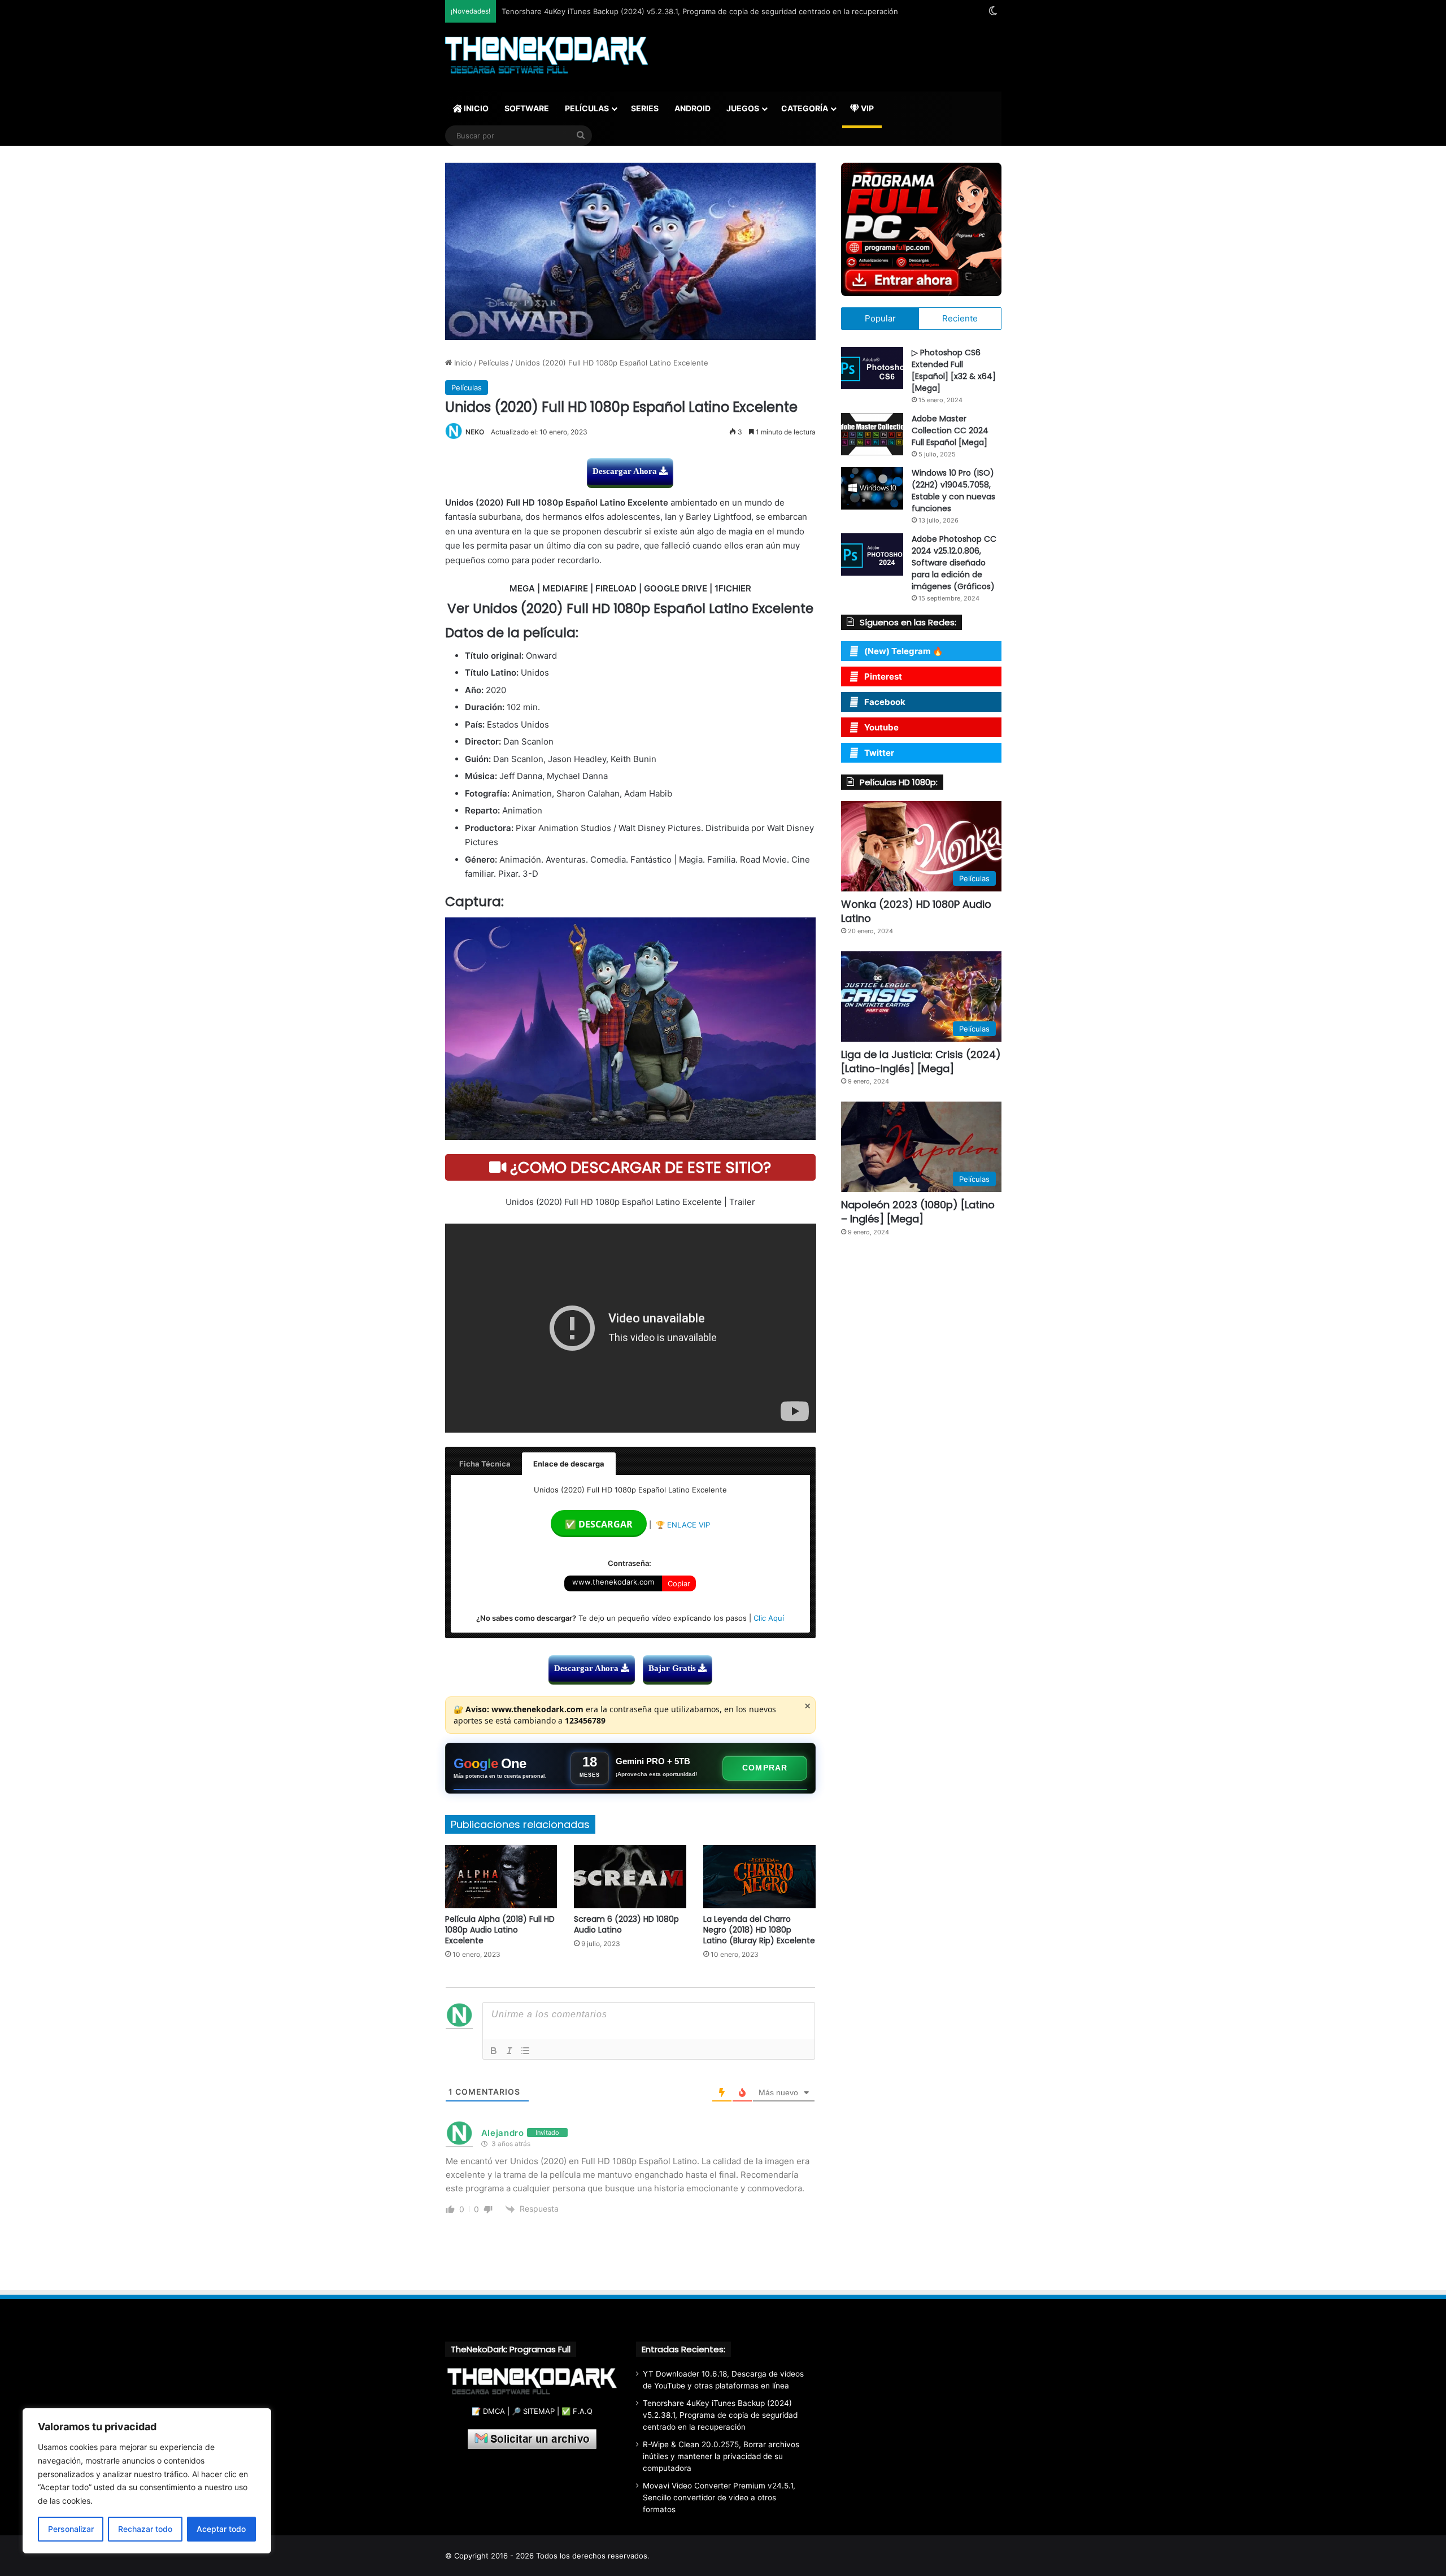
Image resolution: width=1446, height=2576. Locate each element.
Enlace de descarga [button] (569, 1464)
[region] (147, 2481)
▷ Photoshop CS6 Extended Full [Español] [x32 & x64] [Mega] (954, 370)
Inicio (462, 363)
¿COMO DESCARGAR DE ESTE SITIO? (639, 1167)
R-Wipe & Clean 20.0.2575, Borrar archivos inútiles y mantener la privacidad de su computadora (721, 2456)
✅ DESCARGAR (599, 1524)
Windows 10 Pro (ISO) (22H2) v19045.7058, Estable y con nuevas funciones (953, 491)
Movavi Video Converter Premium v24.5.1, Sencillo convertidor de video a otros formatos (719, 2497)
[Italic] (509, 2051)
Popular (880, 318)
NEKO (475, 432)
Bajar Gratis (673, 1668)
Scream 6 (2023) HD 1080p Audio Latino (626, 1924)
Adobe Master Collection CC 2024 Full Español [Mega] (950, 430)
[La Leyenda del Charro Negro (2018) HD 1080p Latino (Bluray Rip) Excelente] (759, 1877)
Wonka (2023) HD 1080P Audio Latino (916, 911)
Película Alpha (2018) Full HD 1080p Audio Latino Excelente (500, 1930)
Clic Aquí (769, 1618)
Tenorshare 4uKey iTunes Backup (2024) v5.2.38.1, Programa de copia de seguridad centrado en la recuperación (720, 2415)
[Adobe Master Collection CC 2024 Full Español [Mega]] (872, 434)
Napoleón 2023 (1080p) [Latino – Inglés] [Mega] (918, 1212)
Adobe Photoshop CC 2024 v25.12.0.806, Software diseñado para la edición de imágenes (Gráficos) (954, 563)
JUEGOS (743, 108)
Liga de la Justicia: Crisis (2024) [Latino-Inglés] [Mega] (921, 1061)
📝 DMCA (488, 2411)
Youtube (881, 727)
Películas (494, 363)
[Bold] (494, 2051)
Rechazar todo (145, 2529)
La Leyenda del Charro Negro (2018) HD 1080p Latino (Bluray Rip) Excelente (759, 1930)
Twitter (879, 753)
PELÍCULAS (587, 108)
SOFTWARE (527, 108)
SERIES (645, 108)
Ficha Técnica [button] (485, 1464)
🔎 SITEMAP (533, 2411)
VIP (866, 108)
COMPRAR (765, 1768)
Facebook (885, 702)
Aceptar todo (221, 2529)
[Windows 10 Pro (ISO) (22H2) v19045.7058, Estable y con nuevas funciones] (872, 488)
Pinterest (883, 676)
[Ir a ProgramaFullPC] (921, 229)
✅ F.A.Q (577, 2411)
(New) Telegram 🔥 (904, 651)
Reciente (960, 318)
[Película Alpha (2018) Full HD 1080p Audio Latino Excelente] (501, 1877)
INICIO (475, 108)
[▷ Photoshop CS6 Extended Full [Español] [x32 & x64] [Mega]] (872, 368)
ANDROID (692, 108)
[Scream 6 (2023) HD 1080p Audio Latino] (630, 1877)
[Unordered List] (525, 2051)
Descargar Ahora (626, 471)
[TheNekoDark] (546, 56)
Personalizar (71, 2529)
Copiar (679, 1583)
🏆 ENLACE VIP (683, 1525)
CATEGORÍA (805, 108)
